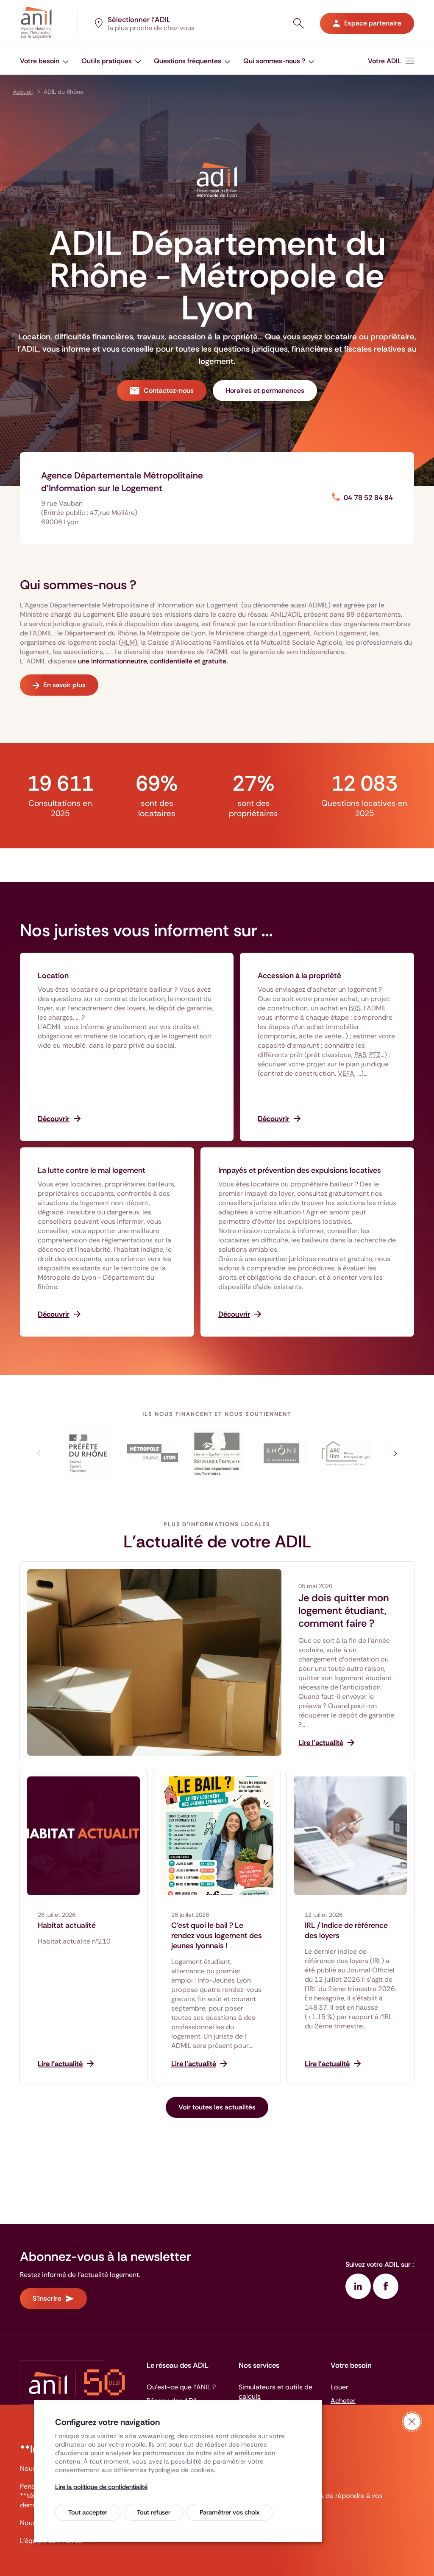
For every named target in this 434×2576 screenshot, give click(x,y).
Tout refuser (154, 2512)
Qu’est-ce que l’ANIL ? (181, 2387)
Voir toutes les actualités (217, 2107)
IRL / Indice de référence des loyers (346, 1930)
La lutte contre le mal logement (92, 1170)
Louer (339, 2387)
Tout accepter (88, 2512)
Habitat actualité (67, 1925)
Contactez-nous (169, 390)
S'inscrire (47, 2298)
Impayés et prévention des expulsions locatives (300, 1170)
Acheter (343, 2401)
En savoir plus (64, 685)
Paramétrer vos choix (230, 2512)
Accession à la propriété (299, 976)
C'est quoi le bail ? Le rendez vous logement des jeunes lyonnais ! (217, 1935)
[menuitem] (44, 61)
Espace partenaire (373, 23)
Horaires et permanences (265, 390)
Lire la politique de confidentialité (101, 2487)
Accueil (23, 92)
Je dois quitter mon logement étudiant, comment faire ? (344, 1611)
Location (53, 976)
